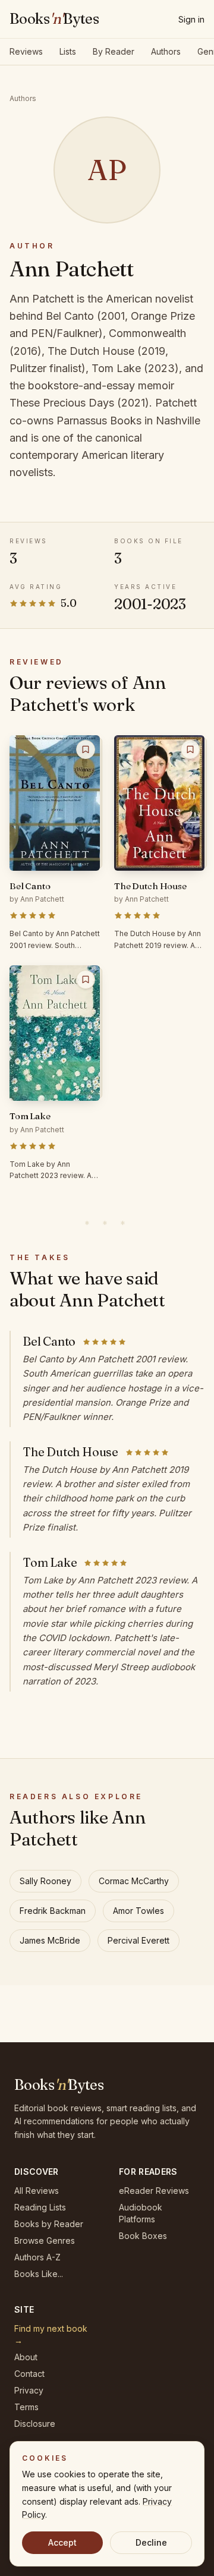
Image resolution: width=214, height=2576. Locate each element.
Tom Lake (50, 1562)
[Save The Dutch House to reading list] (190, 750)
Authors (166, 51)
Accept (62, 2542)
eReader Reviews (154, 2191)
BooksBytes (54, 19)
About (26, 2357)
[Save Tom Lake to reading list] (86, 980)
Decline (151, 2542)
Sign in (191, 19)
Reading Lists (40, 2207)
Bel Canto (49, 1341)
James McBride (50, 1940)
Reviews (26, 51)
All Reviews (37, 2191)
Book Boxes (143, 2236)
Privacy (29, 2390)
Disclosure (35, 2424)
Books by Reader (49, 2224)
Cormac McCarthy (134, 1881)
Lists (68, 51)
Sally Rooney (45, 1881)
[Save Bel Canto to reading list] (86, 750)
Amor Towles (139, 1911)
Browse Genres (45, 2240)
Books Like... (39, 2274)
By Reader (114, 51)
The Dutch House (70, 1452)
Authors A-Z (37, 2257)
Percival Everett (139, 1940)
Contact (29, 2374)
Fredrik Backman (53, 1911)
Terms (26, 2407)
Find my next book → (51, 2334)
